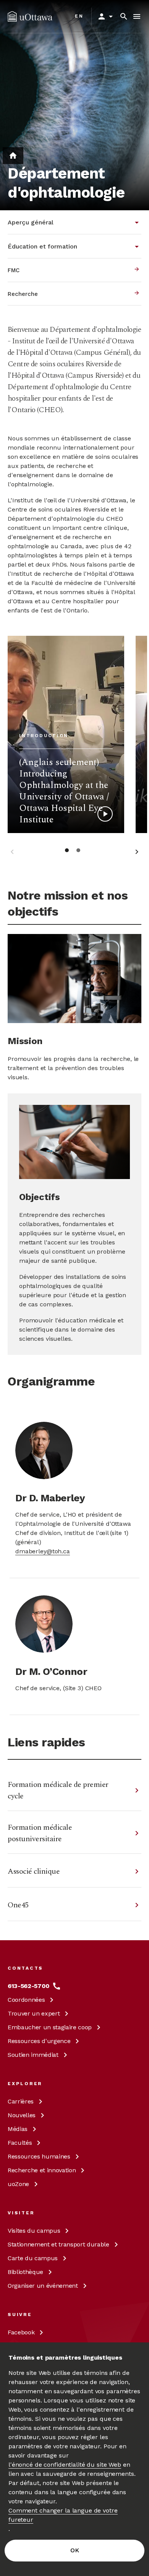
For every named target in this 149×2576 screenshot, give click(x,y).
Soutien (33, 2055)
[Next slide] (137, 853)
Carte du (33, 2258)
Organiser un (43, 2286)
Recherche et (42, 2170)
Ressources (39, 2041)
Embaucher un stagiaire (50, 2027)
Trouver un (34, 2013)
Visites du (34, 2231)
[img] (30, 16)
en (79, 16)
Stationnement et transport (58, 2244)
